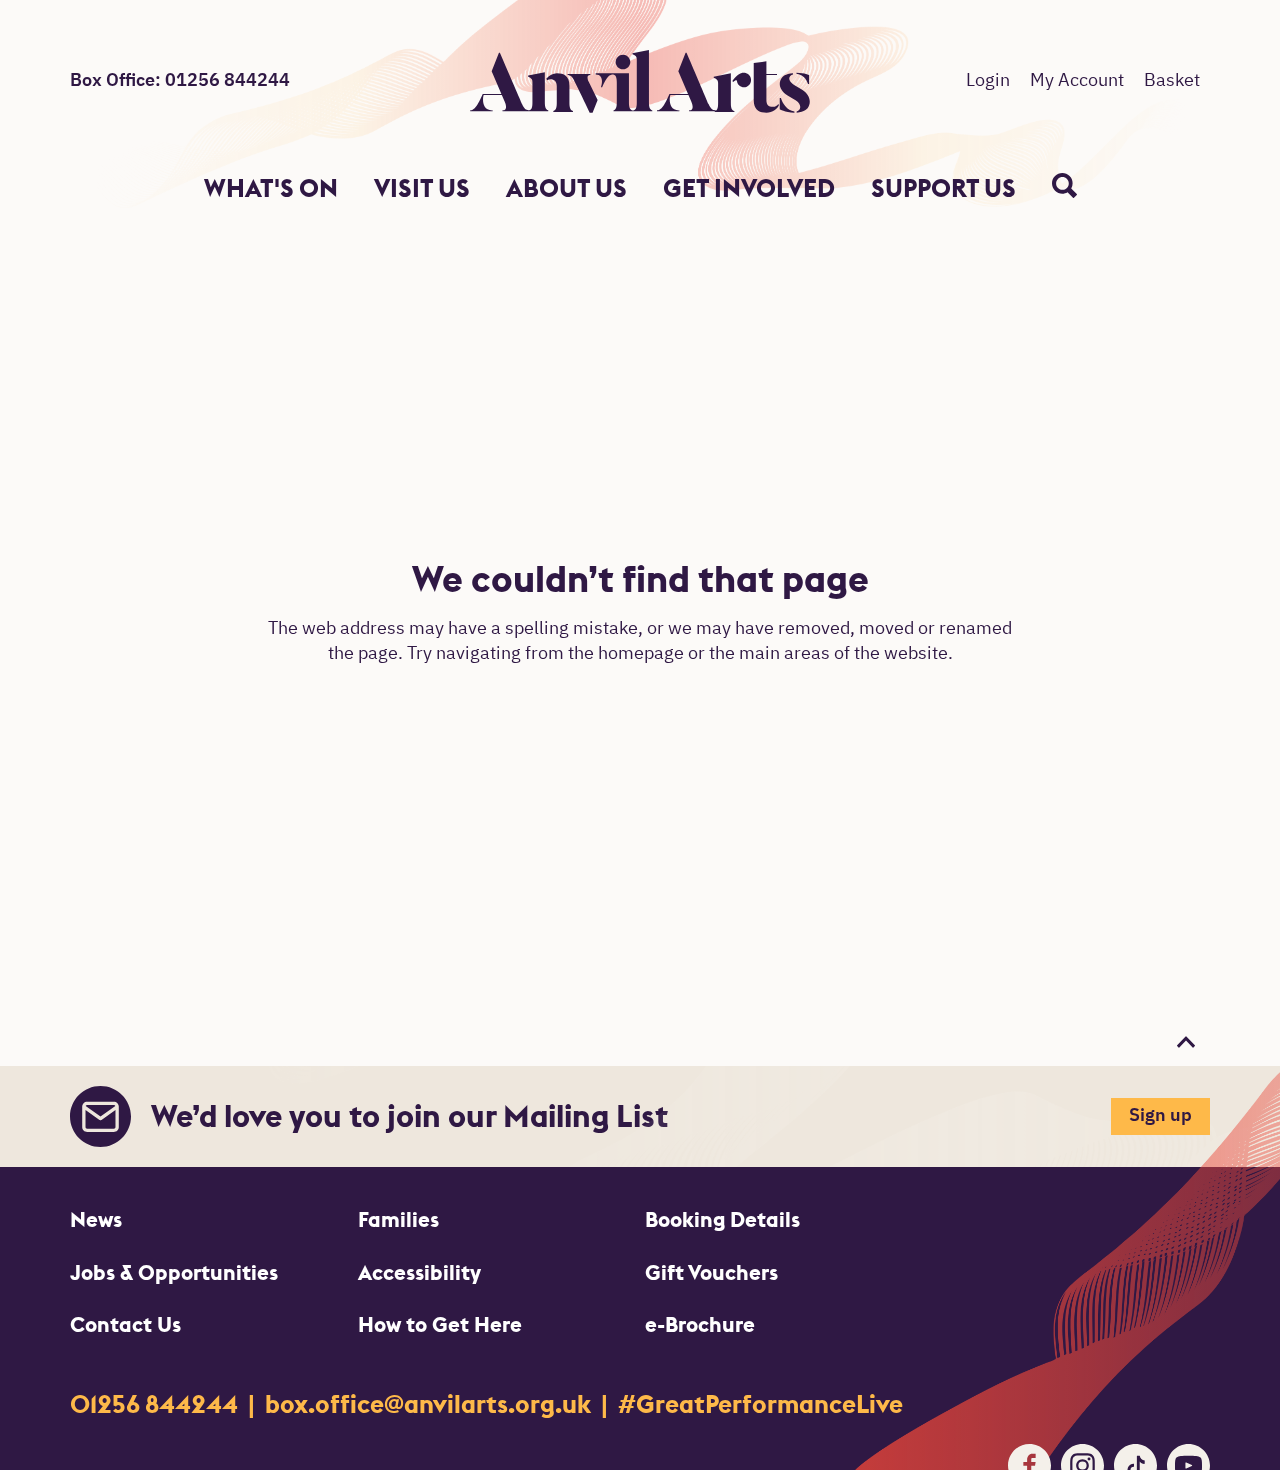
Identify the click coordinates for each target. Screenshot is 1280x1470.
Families (398, 1219)
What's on (271, 188)
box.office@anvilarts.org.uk (430, 1404)
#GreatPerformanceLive (760, 1404)
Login (988, 81)
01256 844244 (156, 1404)
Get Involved (749, 188)
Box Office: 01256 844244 (180, 81)
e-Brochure (700, 1324)
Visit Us (422, 188)
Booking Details (722, 1219)
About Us (566, 188)
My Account (1077, 81)
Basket (1172, 81)
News (96, 1219)
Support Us (943, 188)
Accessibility (419, 1272)
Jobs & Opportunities (174, 1272)
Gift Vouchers (711, 1272)
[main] (640, 623)
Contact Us (125, 1324)
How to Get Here (440, 1324)
